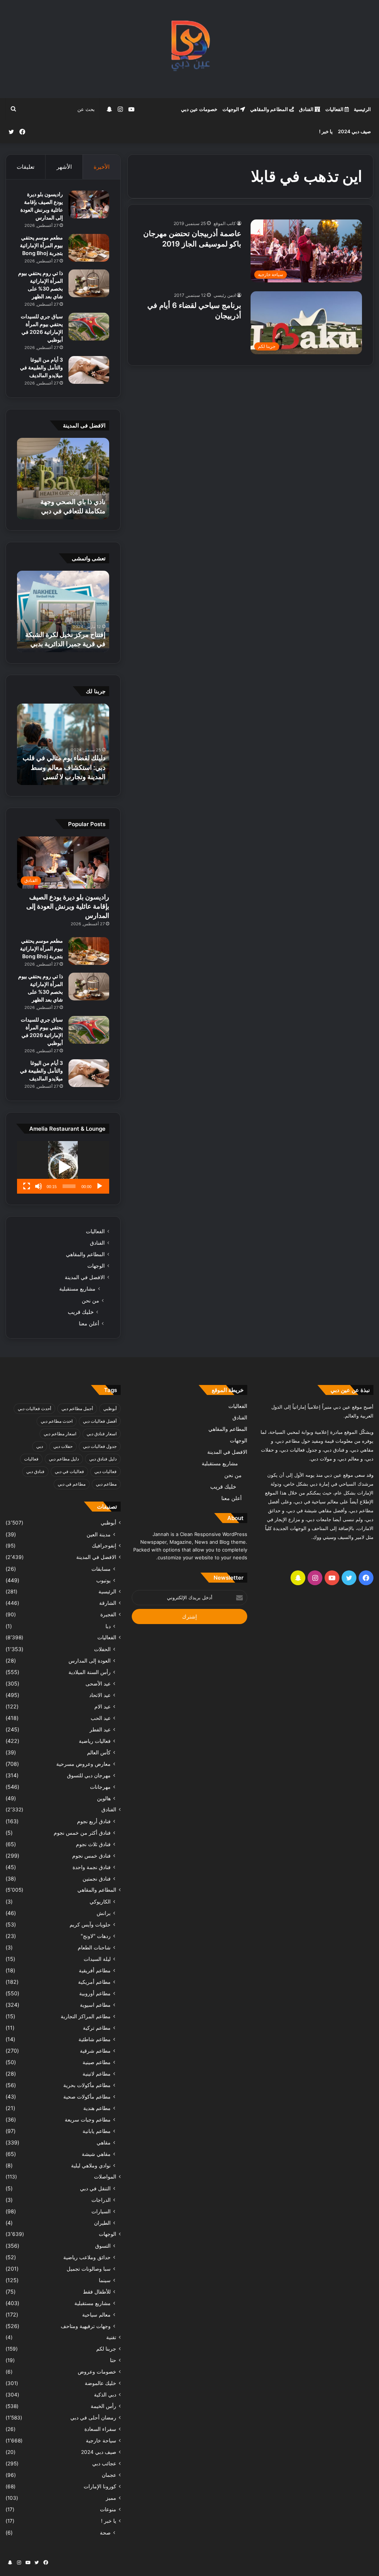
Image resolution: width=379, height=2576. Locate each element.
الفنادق (307, 109)
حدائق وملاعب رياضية (87, 2257)
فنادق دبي (35, 1471)
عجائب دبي (104, 2463)
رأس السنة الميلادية (90, 1672)
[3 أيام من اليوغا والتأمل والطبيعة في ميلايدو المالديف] (89, 370)
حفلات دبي (63, 1446)
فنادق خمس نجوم (91, 1856)
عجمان (109, 2475)
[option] (63, 479)
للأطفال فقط (97, 2292)
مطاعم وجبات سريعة (88, 2119)
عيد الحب (101, 1718)
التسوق (103, 2246)
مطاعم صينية (97, 2062)
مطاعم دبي (106, 1484)
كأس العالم (99, 1752)
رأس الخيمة (103, 2406)
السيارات (101, 2211)
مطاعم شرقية (95, 2051)
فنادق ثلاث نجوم (93, 1844)
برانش (104, 1913)
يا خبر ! (326, 131)
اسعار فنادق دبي (102, 1434)
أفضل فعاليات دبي (100, 1421)
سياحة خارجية (101, 2441)
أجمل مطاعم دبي (77, 1408)
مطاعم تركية (97, 2028)
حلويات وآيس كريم (90, 1924)
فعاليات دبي (105, 1471)
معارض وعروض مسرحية (83, 1764)
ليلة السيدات (97, 1959)
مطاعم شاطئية (95, 2039)
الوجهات (231, 109)
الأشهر (64, 167)
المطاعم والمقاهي (270, 109)
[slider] (69, 1186)
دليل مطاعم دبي (64, 1459)
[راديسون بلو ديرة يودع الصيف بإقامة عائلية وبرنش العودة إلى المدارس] (89, 204)
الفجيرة (108, 1614)
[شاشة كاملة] (27, 1186)
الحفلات (102, 1649)
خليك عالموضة (100, 2383)
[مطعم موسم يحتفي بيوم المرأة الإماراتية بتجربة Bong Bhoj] (89, 248)
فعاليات (31, 1459)
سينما (105, 2280)
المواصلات (105, 2177)
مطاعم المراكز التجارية (86, 2016)
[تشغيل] (100, 1186)
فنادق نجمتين (97, 1879)
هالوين (104, 1798)
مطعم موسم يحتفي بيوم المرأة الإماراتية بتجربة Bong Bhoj (41, 245)
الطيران (102, 2223)
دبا (108, 1626)
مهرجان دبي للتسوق (89, 1775)
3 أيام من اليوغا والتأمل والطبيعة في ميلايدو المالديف (41, 367)
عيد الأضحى (98, 1683)
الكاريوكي (100, 1901)
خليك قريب (81, 1312)
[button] (63, 1167)
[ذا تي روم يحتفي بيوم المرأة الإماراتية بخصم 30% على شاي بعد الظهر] (89, 283)
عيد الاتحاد (100, 1695)
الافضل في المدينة (85, 1277)
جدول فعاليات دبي (100, 1446)
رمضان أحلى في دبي (93, 2418)
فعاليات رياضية (95, 1741)
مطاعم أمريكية (94, 1982)
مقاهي (104, 2142)
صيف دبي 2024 (354, 131)
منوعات (108, 2509)
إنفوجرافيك (104, 1546)
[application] (63, 1167)
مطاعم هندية (97, 2108)
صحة (105, 2533)
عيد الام (103, 1706)
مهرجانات (100, 1787)
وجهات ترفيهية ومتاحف (86, 2326)
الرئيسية (362, 109)
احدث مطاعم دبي (57, 1421)
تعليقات (26, 167)
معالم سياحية (96, 2315)
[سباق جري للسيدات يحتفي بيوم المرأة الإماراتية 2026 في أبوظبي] (89, 327)
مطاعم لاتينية (97, 2074)
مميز (111, 2498)
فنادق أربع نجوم (94, 1821)
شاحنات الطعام (94, 1947)
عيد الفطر (100, 1729)
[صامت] (38, 1186)
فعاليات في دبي (69, 1471)
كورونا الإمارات (100, 2486)
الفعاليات (335, 109)
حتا (113, 2360)
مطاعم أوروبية (95, 1993)
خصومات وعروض (97, 2372)
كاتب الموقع (225, 223)
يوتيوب (103, 1580)
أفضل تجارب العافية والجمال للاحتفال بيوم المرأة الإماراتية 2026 (66, 501)
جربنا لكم (106, 2349)
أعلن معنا (89, 1323)
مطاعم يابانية (97, 2131)
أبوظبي (110, 1408)
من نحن (90, 1300)
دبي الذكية (105, 2395)
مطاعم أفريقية (95, 1970)
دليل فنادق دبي (103, 1459)
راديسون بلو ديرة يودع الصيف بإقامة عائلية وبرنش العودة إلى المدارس (68, 906)
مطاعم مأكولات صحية (87, 2097)
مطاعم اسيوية (95, 2005)
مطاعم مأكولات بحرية (87, 2085)
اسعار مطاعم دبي (60, 1434)
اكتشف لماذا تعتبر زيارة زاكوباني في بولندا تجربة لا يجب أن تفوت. (70, 767)
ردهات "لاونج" (96, 1936)
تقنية (111, 2337)
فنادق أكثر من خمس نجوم (82, 1833)
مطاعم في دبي (72, 1484)
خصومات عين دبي (199, 109)
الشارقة (108, 1603)
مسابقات (101, 1569)
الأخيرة (102, 167)
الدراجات (101, 2200)
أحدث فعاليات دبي (34, 1408)
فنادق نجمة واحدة (92, 1867)
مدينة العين (99, 1534)
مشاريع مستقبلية (77, 1289)
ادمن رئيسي (225, 295)
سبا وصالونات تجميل (89, 2269)
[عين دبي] (190, 49)
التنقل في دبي (95, 2188)
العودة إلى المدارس (90, 1661)
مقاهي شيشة (96, 2154)
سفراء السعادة (100, 2429)
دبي (40, 1446)
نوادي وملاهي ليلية (91, 2165)
